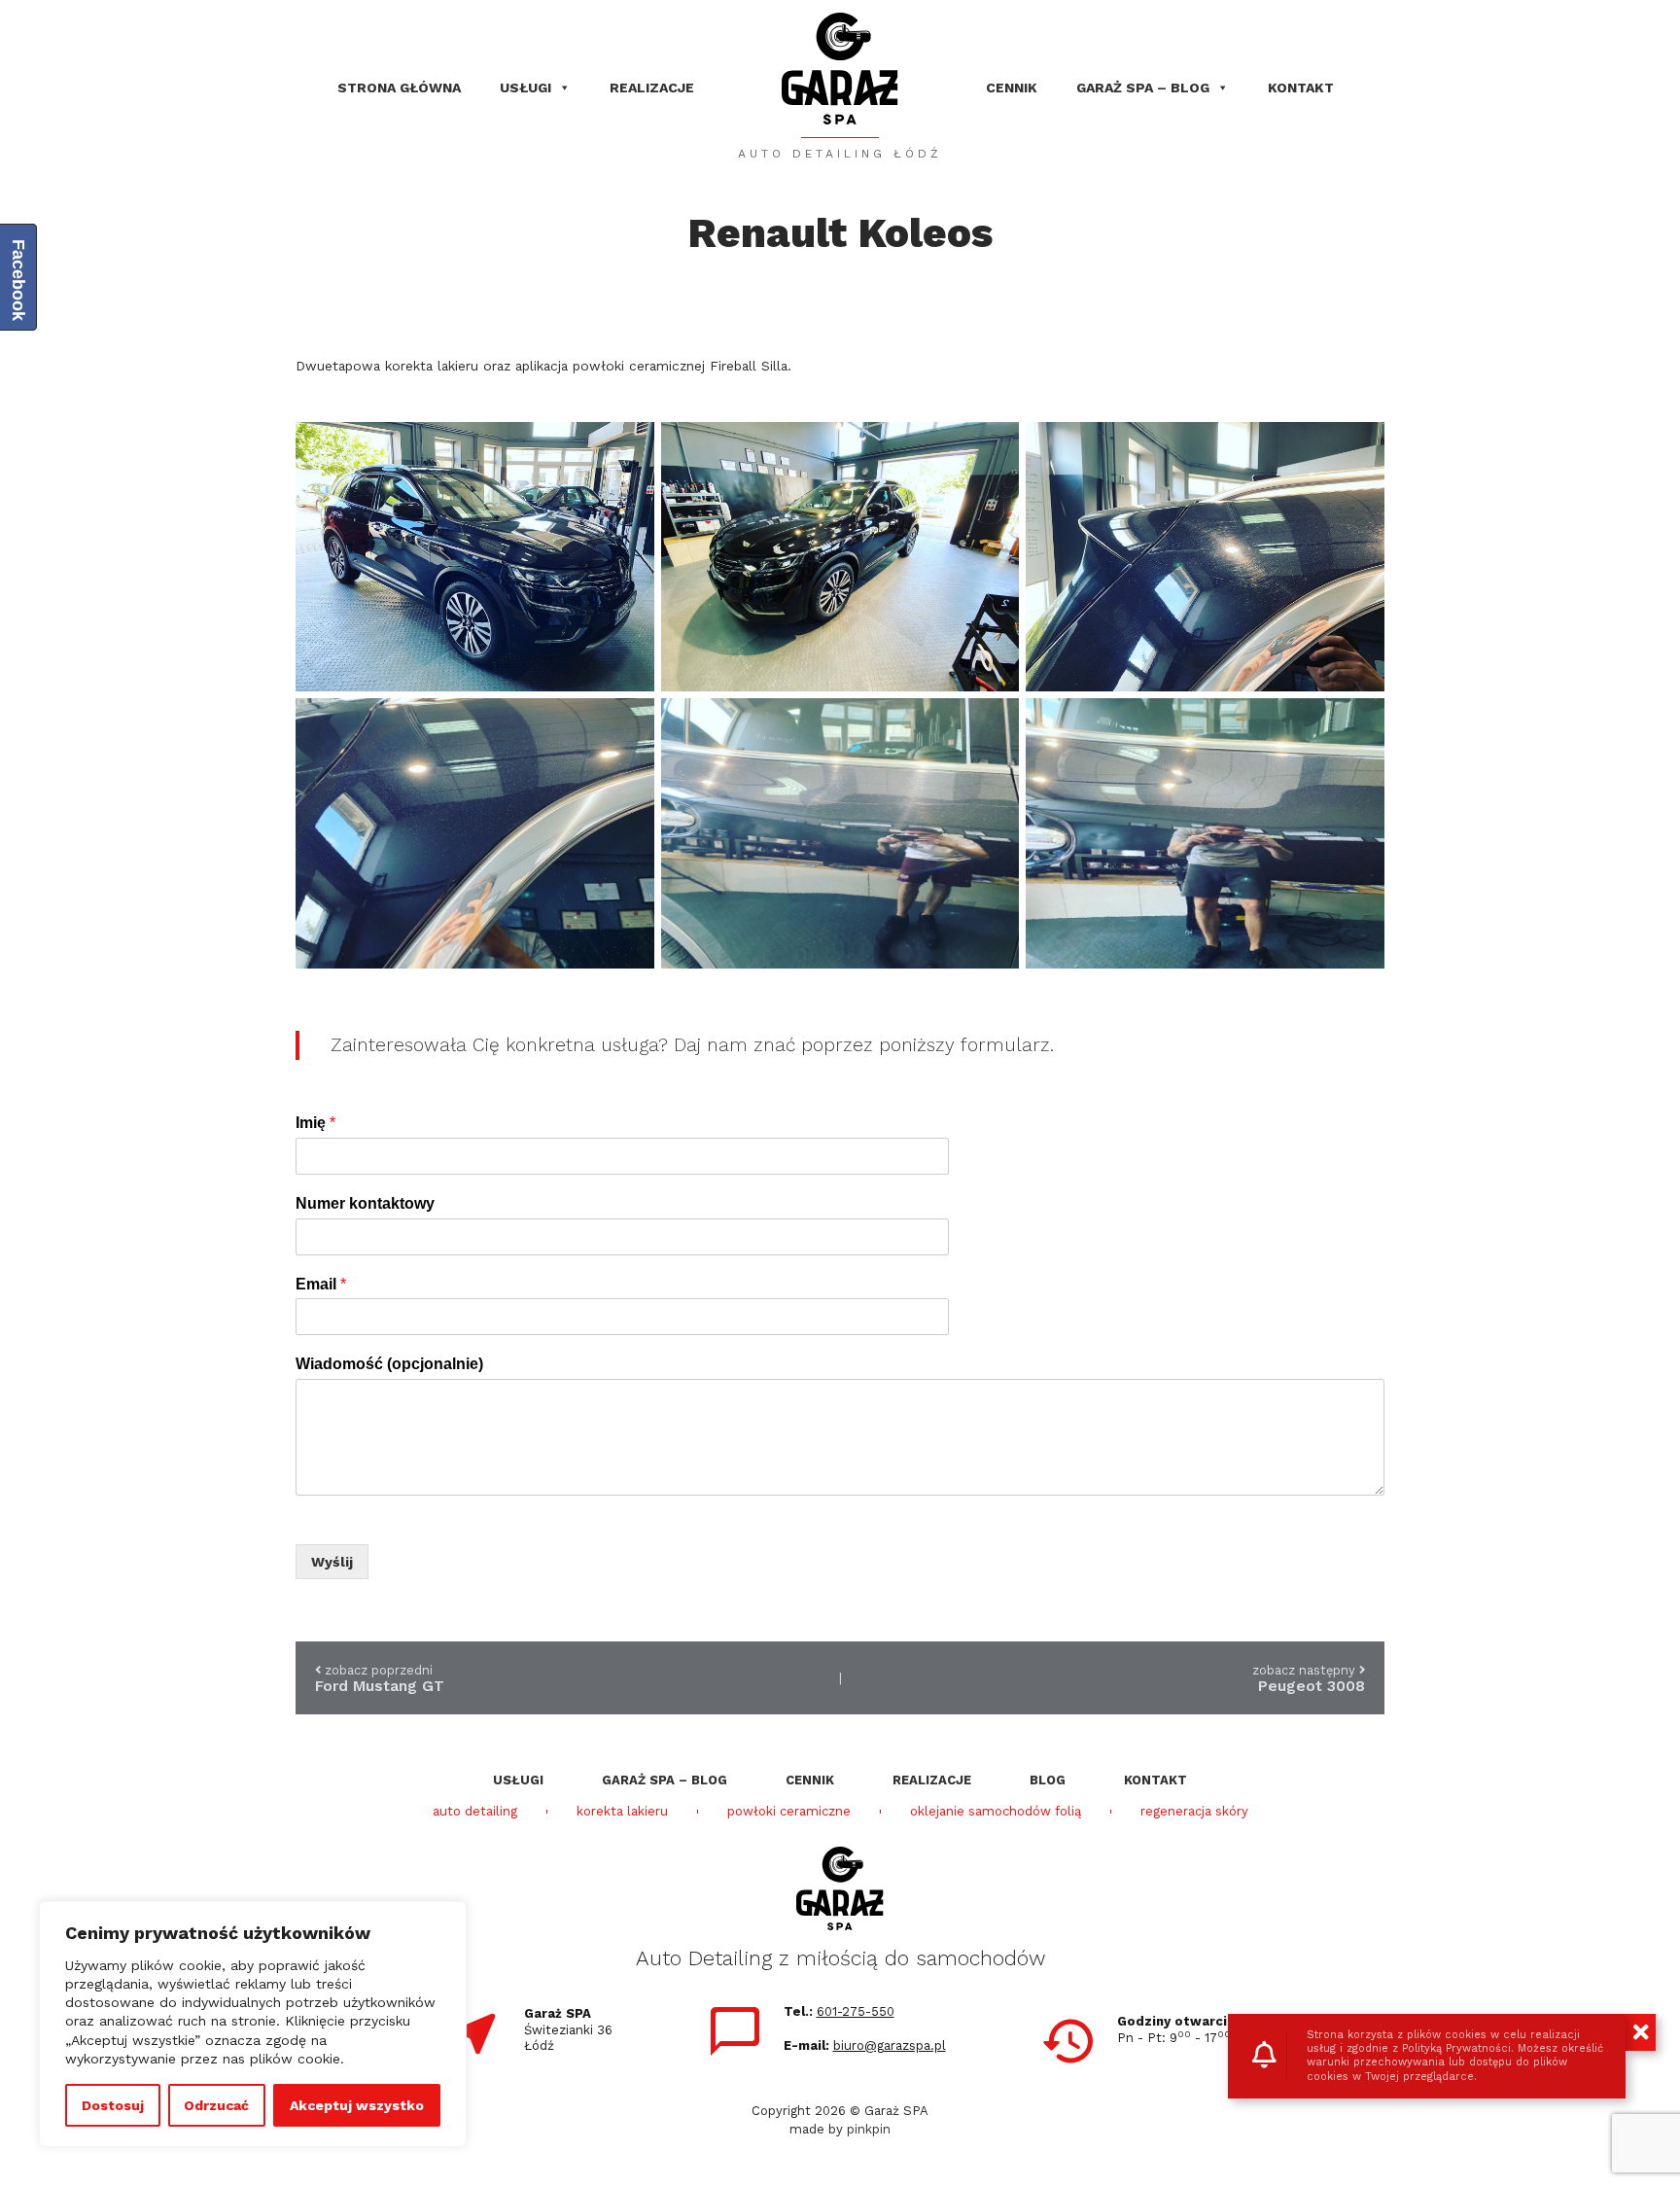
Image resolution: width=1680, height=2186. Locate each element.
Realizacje (652, 88)
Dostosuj (113, 2105)
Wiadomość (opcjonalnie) (389, 1364)
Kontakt (1301, 88)
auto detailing (475, 1812)
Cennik (1012, 88)
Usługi (525, 88)
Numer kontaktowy (365, 1203)
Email (321, 1284)
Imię (315, 1123)
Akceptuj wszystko (357, 2105)
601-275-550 (856, 2011)
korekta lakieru (622, 1812)
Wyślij (332, 1562)
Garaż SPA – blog (1143, 88)
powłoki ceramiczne (789, 1812)
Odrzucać (216, 2105)
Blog (1048, 1780)
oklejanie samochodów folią (996, 1812)
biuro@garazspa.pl (890, 2045)
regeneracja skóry (1194, 1812)
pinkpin (869, 2129)
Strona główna (399, 88)
